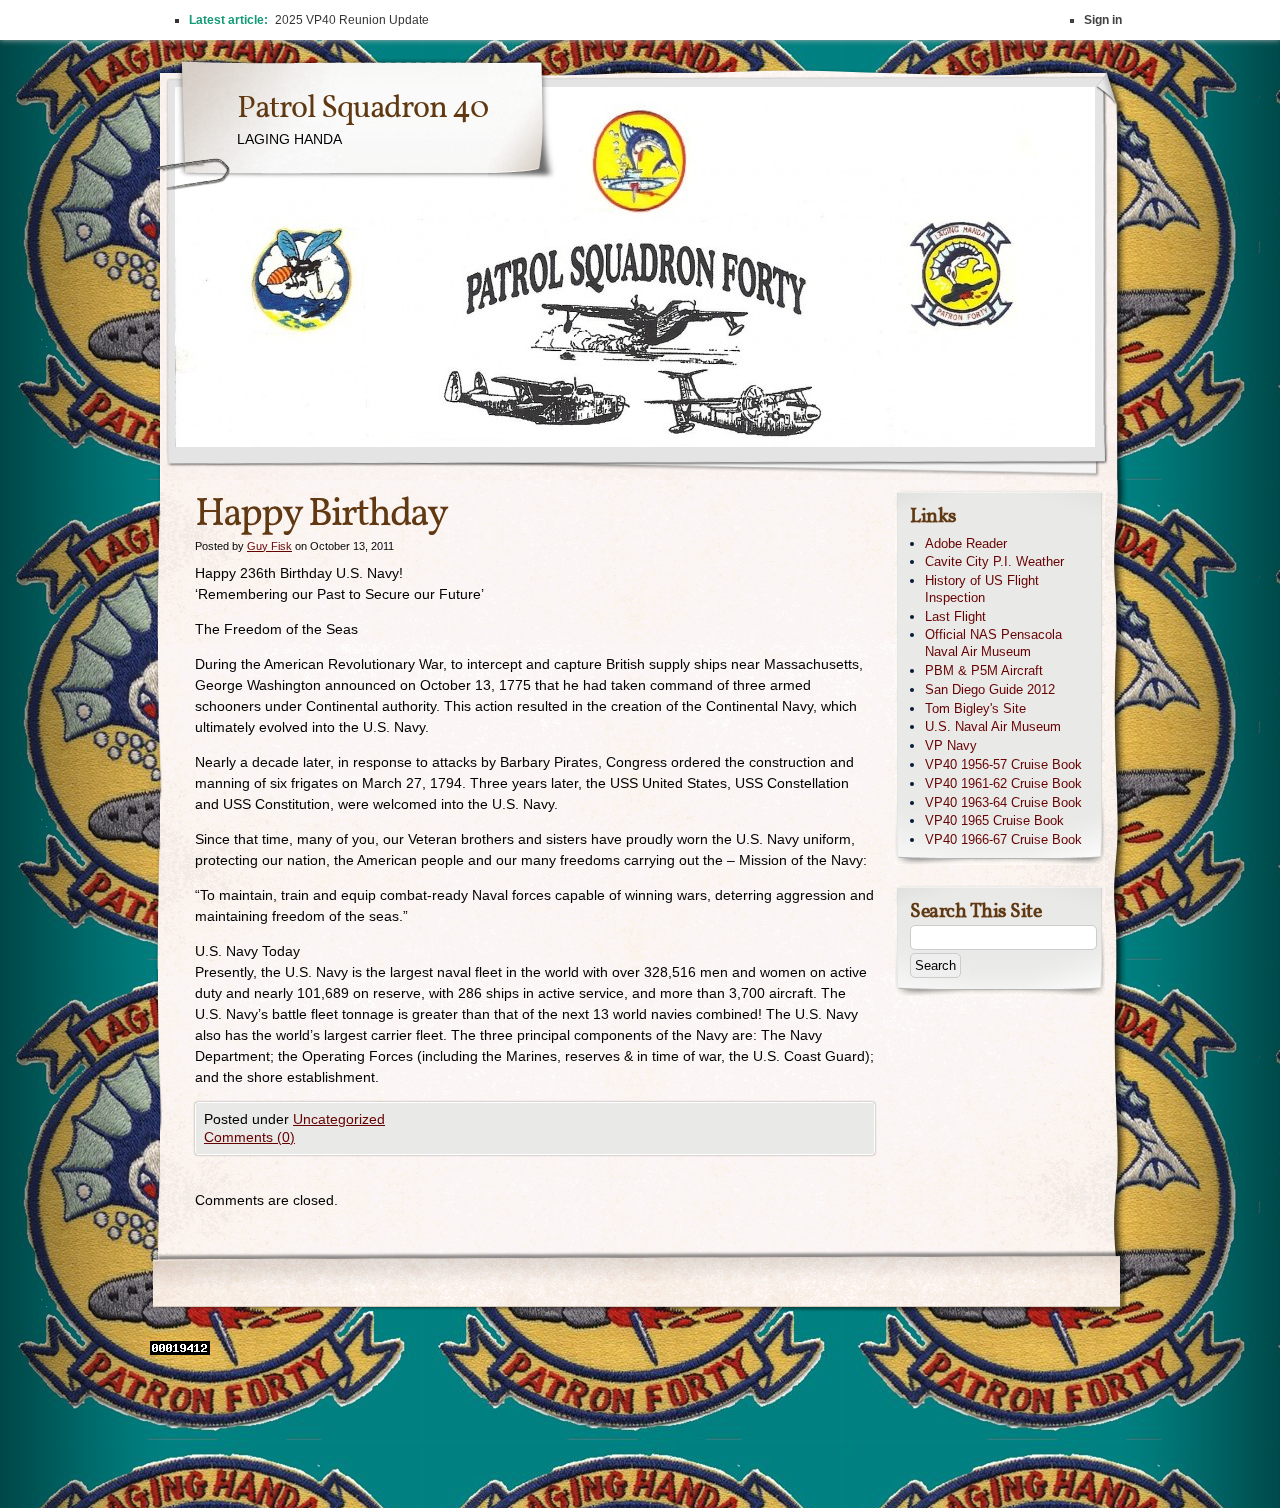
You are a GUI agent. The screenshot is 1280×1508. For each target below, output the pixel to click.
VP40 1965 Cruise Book (994, 820)
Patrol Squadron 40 (362, 109)
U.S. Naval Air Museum (993, 726)
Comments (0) (249, 1137)
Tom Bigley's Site (975, 708)
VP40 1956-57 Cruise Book (1003, 764)
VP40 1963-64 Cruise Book (1003, 802)
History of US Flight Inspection (982, 589)
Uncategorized (339, 1119)
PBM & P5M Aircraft (984, 670)
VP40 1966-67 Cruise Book (1003, 839)
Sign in (1103, 20)
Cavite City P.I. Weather (994, 561)
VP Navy (951, 745)
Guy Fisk (269, 546)
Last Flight (955, 616)
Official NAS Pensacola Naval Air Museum (993, 643)
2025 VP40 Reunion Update (352, 20)
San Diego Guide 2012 (990, 689)
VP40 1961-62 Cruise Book (1003, 783)
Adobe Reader (966, 543)
